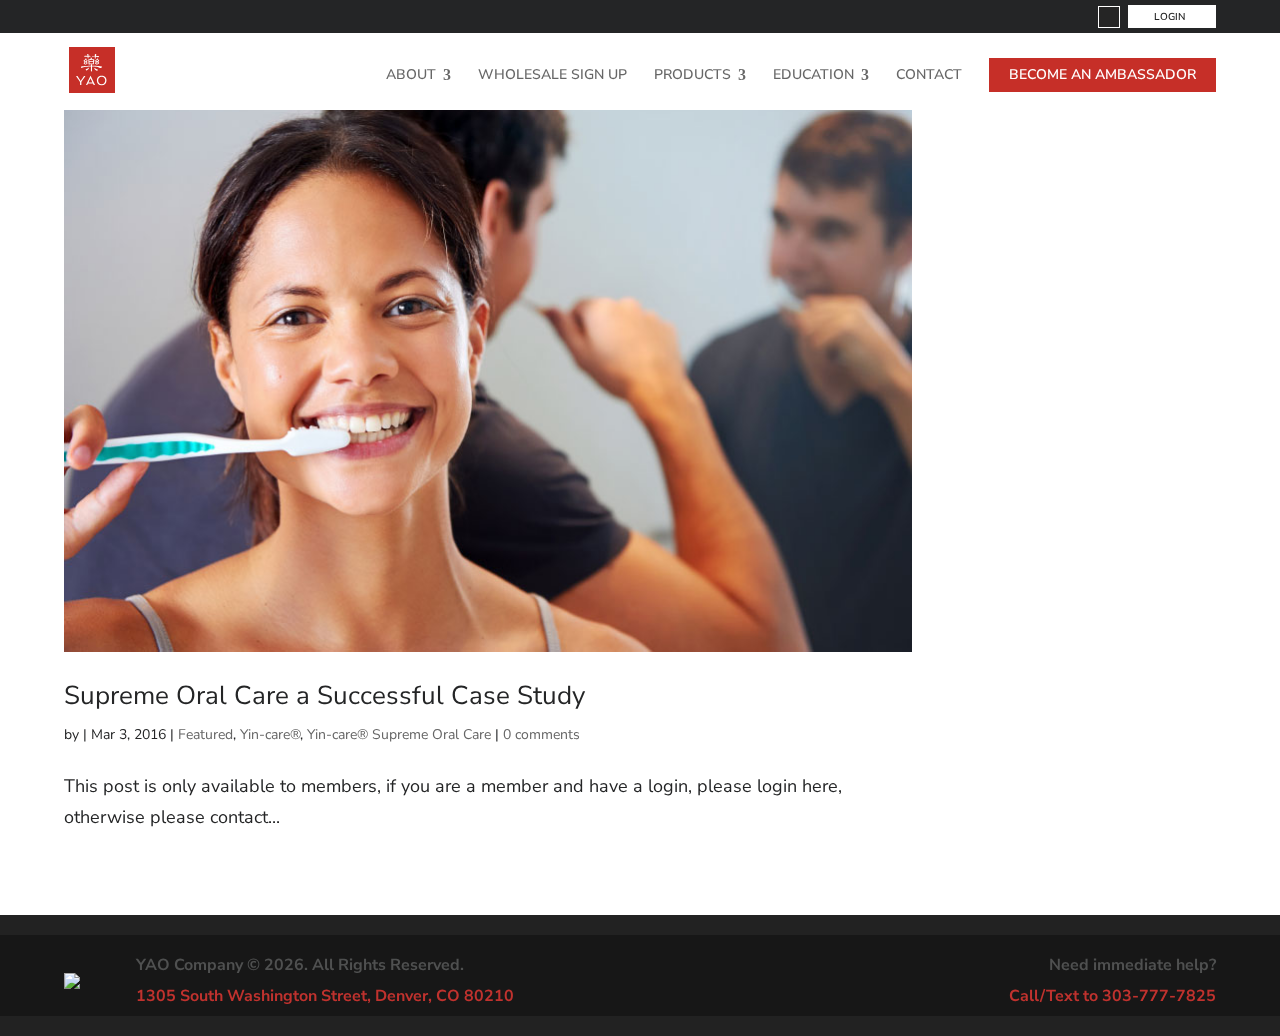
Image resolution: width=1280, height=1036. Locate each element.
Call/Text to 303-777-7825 (1112, 996)
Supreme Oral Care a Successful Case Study (324, 695)
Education (813, 76)
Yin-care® (270, 734)
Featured (205, 734)
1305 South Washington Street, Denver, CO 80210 (325, 996)
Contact (929, 76)
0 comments (541, 734)
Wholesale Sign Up (552, 76)
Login (1169, 17)
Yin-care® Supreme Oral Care (399, 734)
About (411, 76)
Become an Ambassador (1102, 74)
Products (692, 76)
